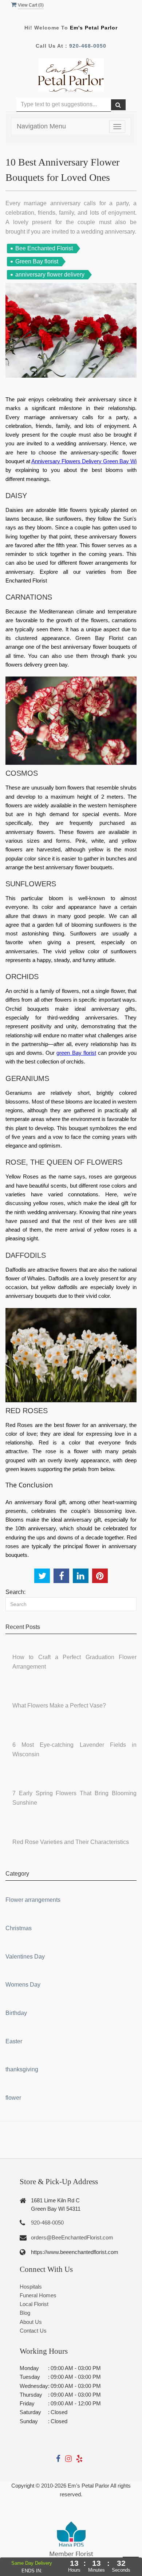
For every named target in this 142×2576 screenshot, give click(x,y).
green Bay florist (76, 1053)
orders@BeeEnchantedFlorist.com (72, 2237)
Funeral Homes (38, 2295)
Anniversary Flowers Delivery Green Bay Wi (84, 461)
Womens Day (23, 1985)
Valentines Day (25, 1957)
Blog (25, 2313)
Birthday (16, 2013)
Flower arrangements (33, 1900)
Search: (15, 1592)
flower (13, 2098)
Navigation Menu (41, 126)
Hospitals (31, 2287)
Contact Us (33, 2331)
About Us (31, 2322)
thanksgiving (22, 2069)
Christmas (19, 1928)
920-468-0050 (88, 46)
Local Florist (34, 2304)
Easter (14, 2041)
